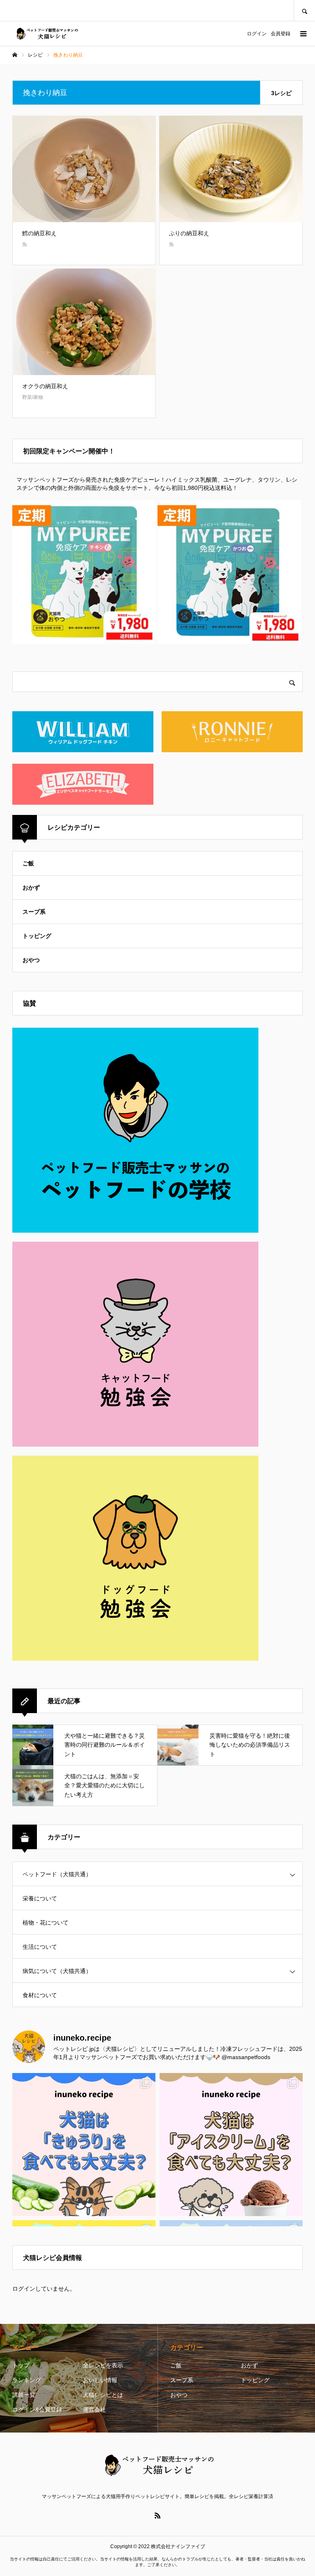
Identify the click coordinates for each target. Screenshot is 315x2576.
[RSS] (157, 2515)
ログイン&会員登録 (37, 2410)
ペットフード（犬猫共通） (57, 1874)
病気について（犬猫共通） (57, 1971)
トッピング (37, 936)
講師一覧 (24, 2395)
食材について (40, 1995)
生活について (40, 1947)
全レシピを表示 (103, 2365)
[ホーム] (15, 55)
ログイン (257, 34)
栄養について (40, 1898)
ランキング (27, 2380)
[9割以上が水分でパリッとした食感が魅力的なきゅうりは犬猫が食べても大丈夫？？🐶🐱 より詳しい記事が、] (84, 2145)
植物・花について (46, 1923)
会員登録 (281, 34)
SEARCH (304, 10)
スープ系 (34, 912)
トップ (21, 2365)
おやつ (31, 960)
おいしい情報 (100, 2380)
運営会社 (94, 2410)
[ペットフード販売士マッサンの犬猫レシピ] (46, 34)
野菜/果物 (33, 397)
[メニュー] (303, 34)
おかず (31, 887)
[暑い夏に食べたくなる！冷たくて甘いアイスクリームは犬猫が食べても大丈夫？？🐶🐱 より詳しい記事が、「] (231, 2145)
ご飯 (28, 863)
